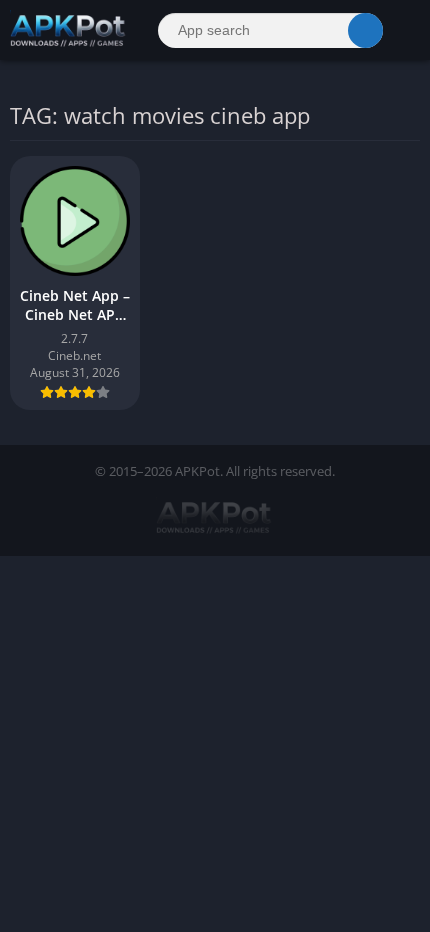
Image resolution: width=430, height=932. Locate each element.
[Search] (365, 30)
